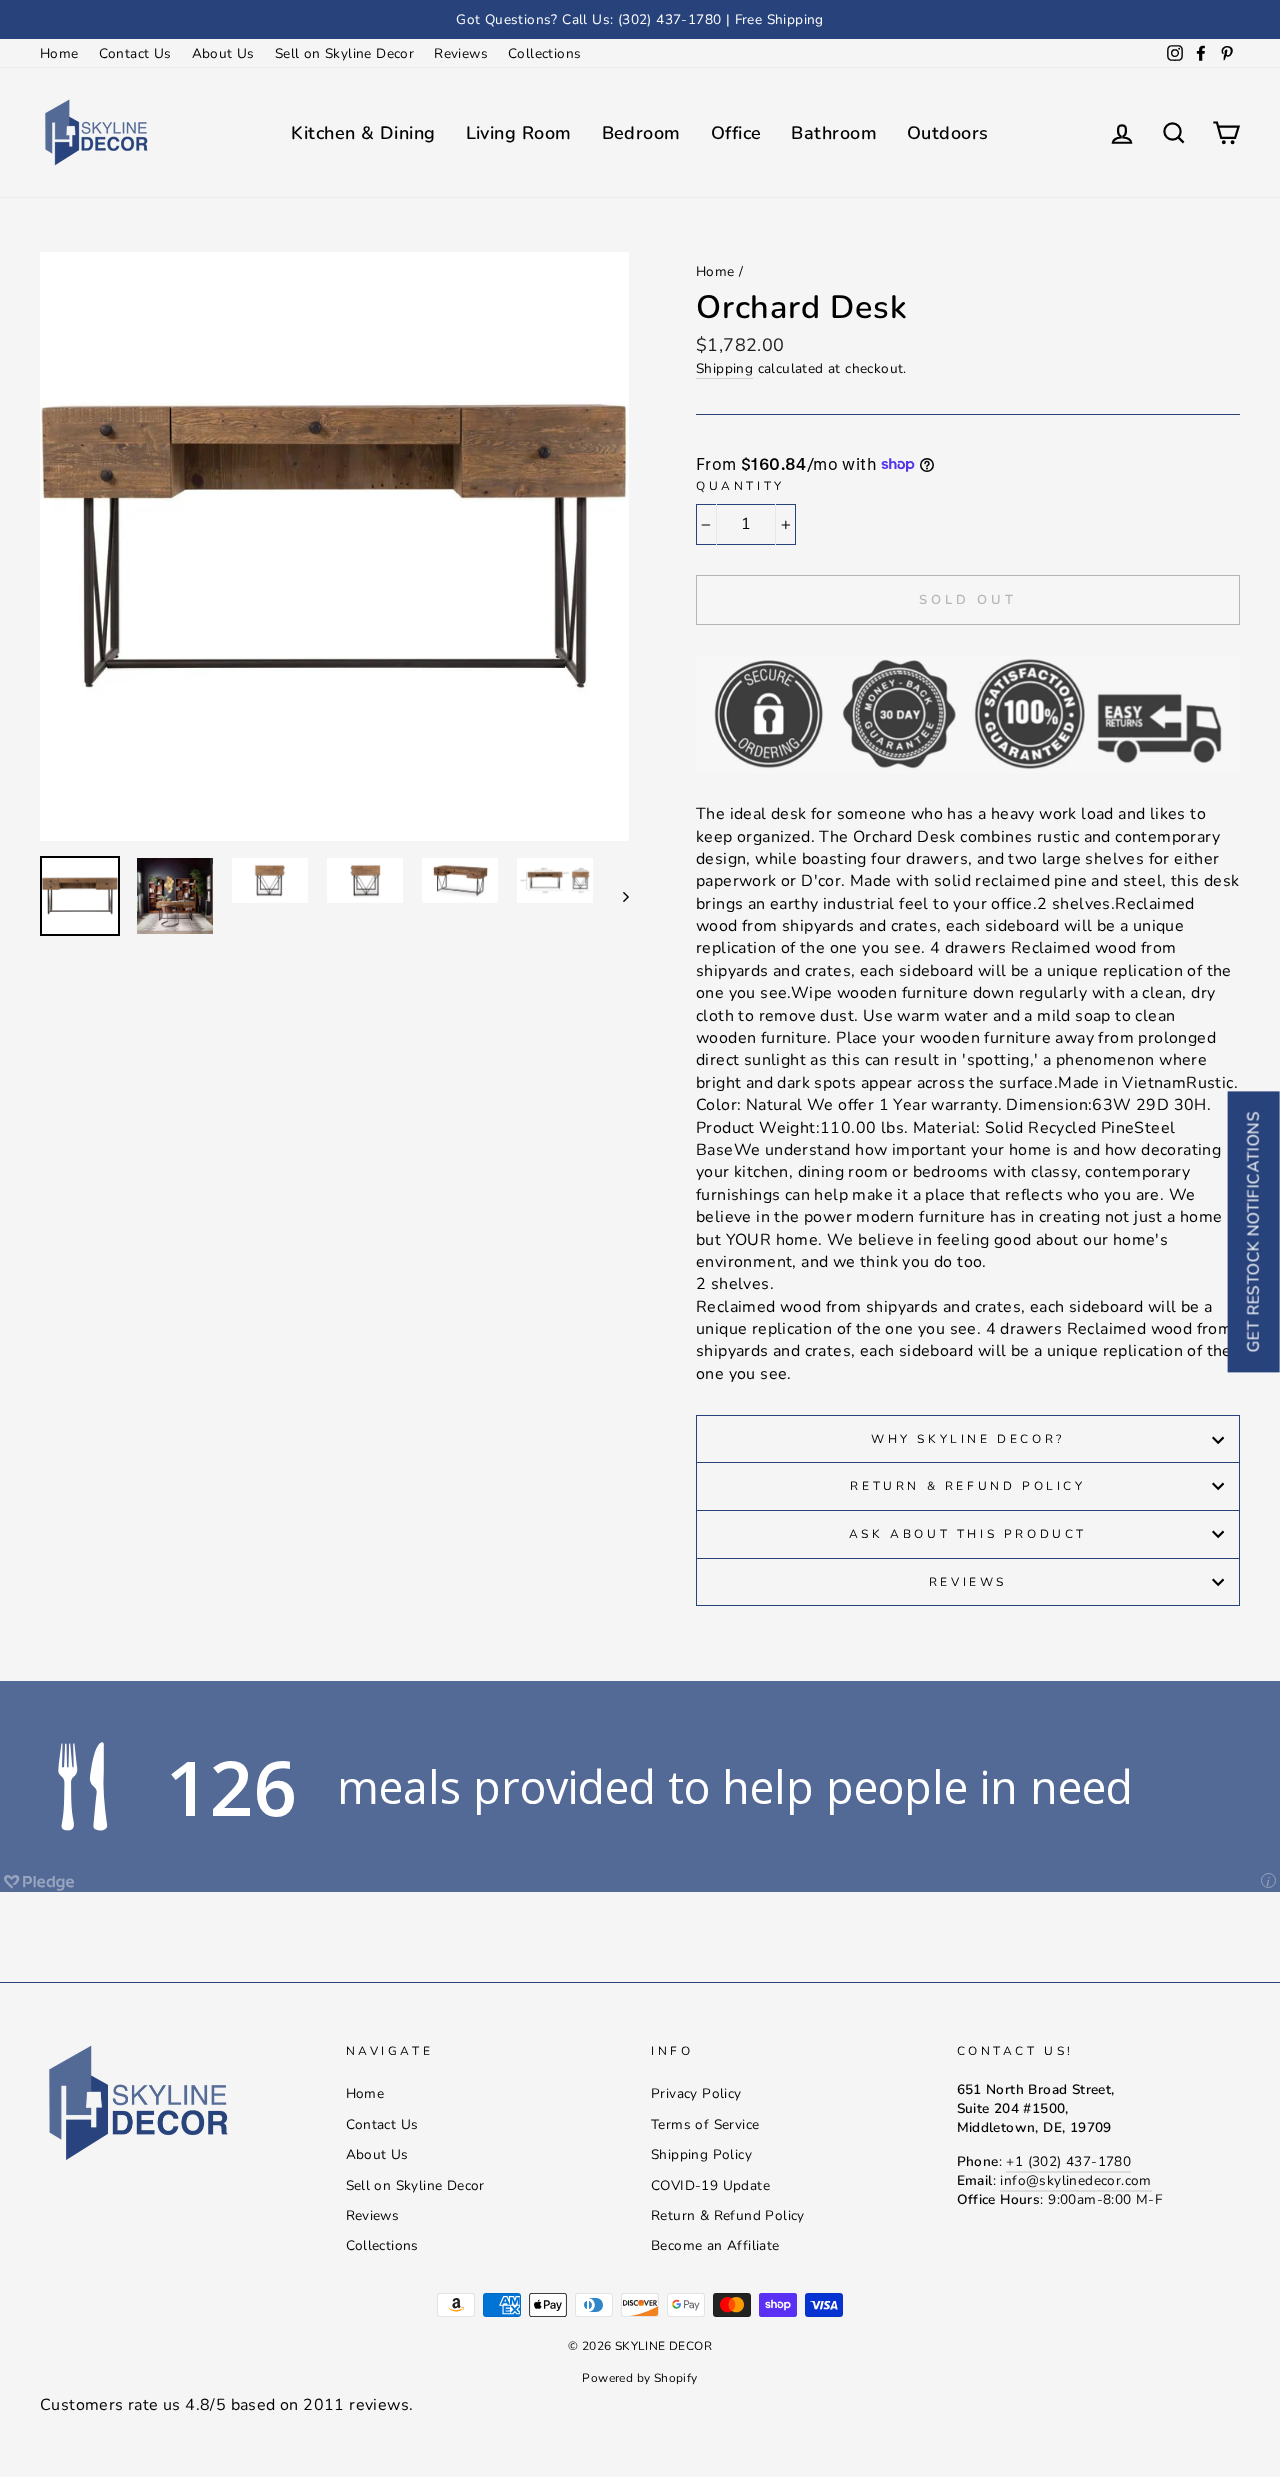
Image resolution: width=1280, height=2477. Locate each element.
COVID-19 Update (710, 2185)
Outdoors (948, 133)
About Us (223, 53)
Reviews (461, 53)
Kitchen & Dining (363, 133)
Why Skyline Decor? (968, 1439)
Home (59, 53)
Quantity (740, 486)
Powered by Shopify (639, 2378)
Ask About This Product (968, 1534)
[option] (640, 19)
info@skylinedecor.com (1075, 2180)
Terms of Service (705, 2124)
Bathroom (834, 133)
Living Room (519, 133)
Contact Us (135, 53)
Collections (544, 53)
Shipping (724, 368)
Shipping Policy (701, 2154)
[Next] (616, 896)
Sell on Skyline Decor (344, 53)
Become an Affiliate (715, 2245)
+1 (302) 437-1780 (1068, 2161)
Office (736, 133)
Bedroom (641, 133)
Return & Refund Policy (967, 1486)
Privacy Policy (696, 2093)
